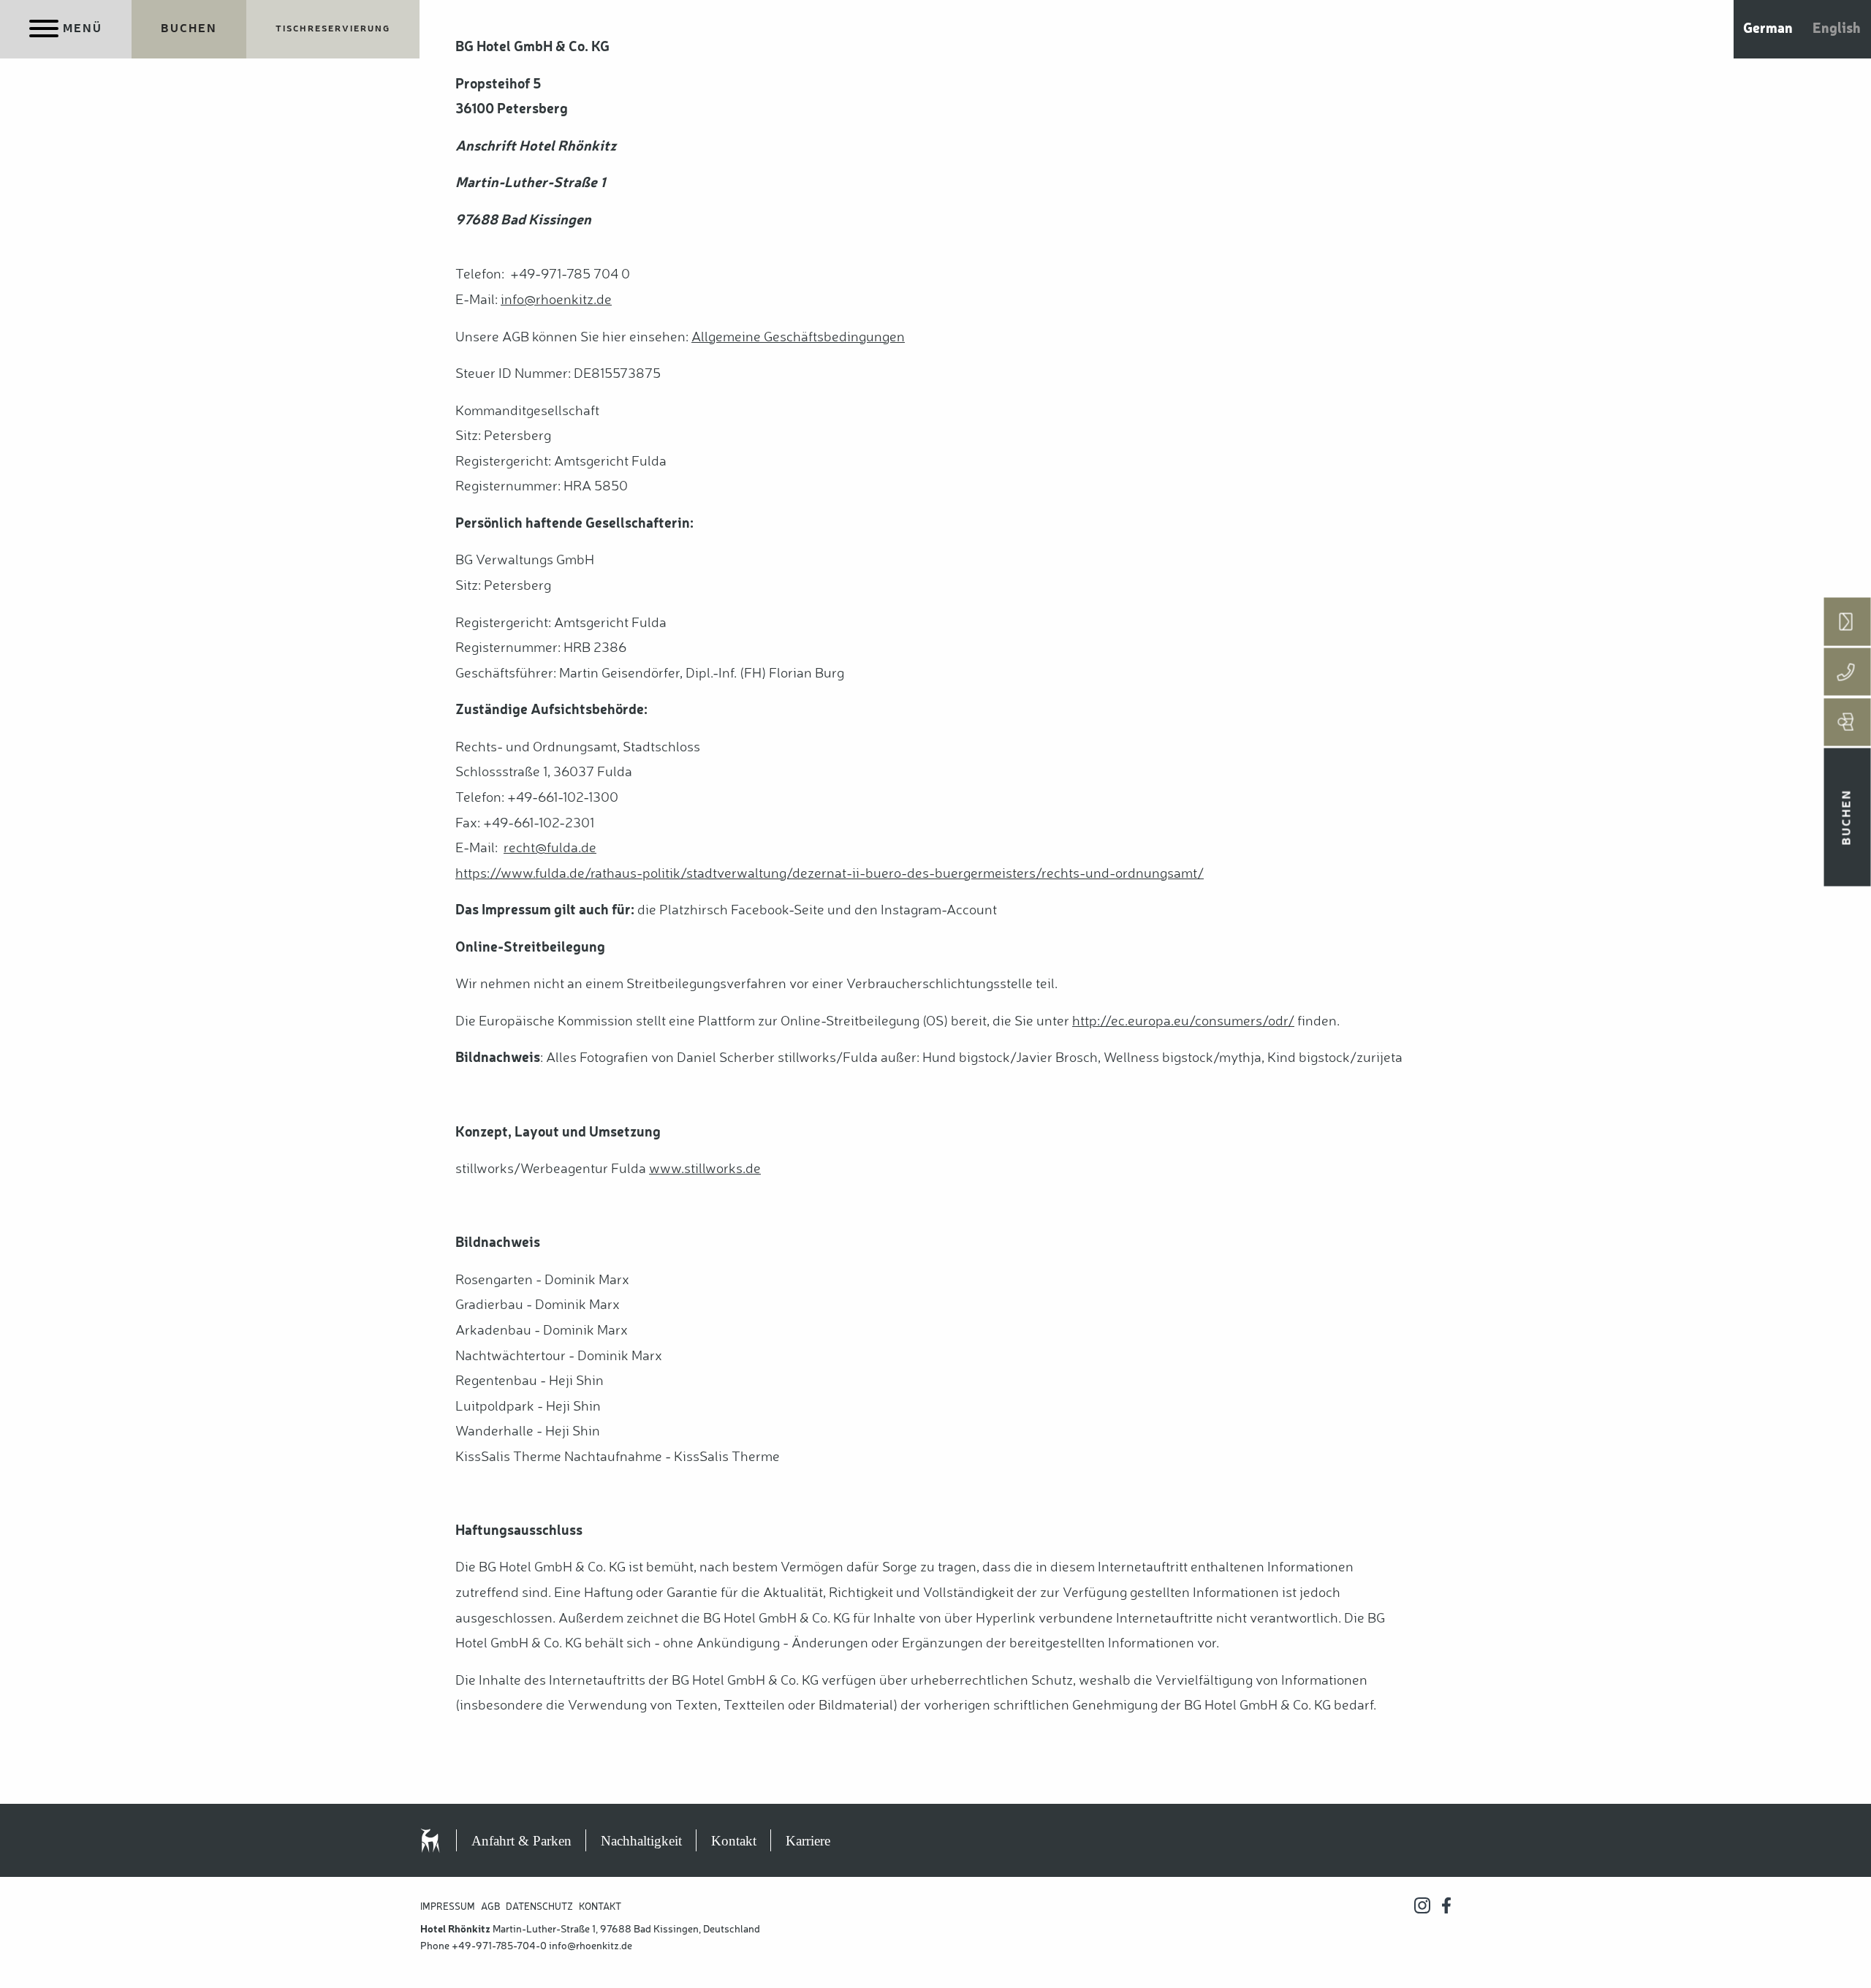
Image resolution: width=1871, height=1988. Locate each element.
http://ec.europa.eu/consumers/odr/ (1183, 1022)
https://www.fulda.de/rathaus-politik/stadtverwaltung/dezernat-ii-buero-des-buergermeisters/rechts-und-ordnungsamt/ (830, 874)
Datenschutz (539, 1907)
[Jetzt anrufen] (1848, 672)
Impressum (448, 1907)
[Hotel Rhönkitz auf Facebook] (1446, 1905)
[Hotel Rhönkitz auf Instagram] (1422, 1905)
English (1837, 29)
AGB (490, 1907)
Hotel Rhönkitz (446, 1840)
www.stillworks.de (705, 1169)
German (1768, 29)
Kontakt (734, 1841)
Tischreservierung (333, 29)
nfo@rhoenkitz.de (558, 300)
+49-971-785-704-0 (499, 1946)
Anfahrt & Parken (521, 1841)
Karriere (808, 1841)
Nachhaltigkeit (641, 1841)
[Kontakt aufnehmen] (1848, 622)
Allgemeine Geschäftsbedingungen (798, 338)
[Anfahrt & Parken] (1848, 722)
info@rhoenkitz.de (591, 1946)
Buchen (189, 29)
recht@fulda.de (550, 849)
